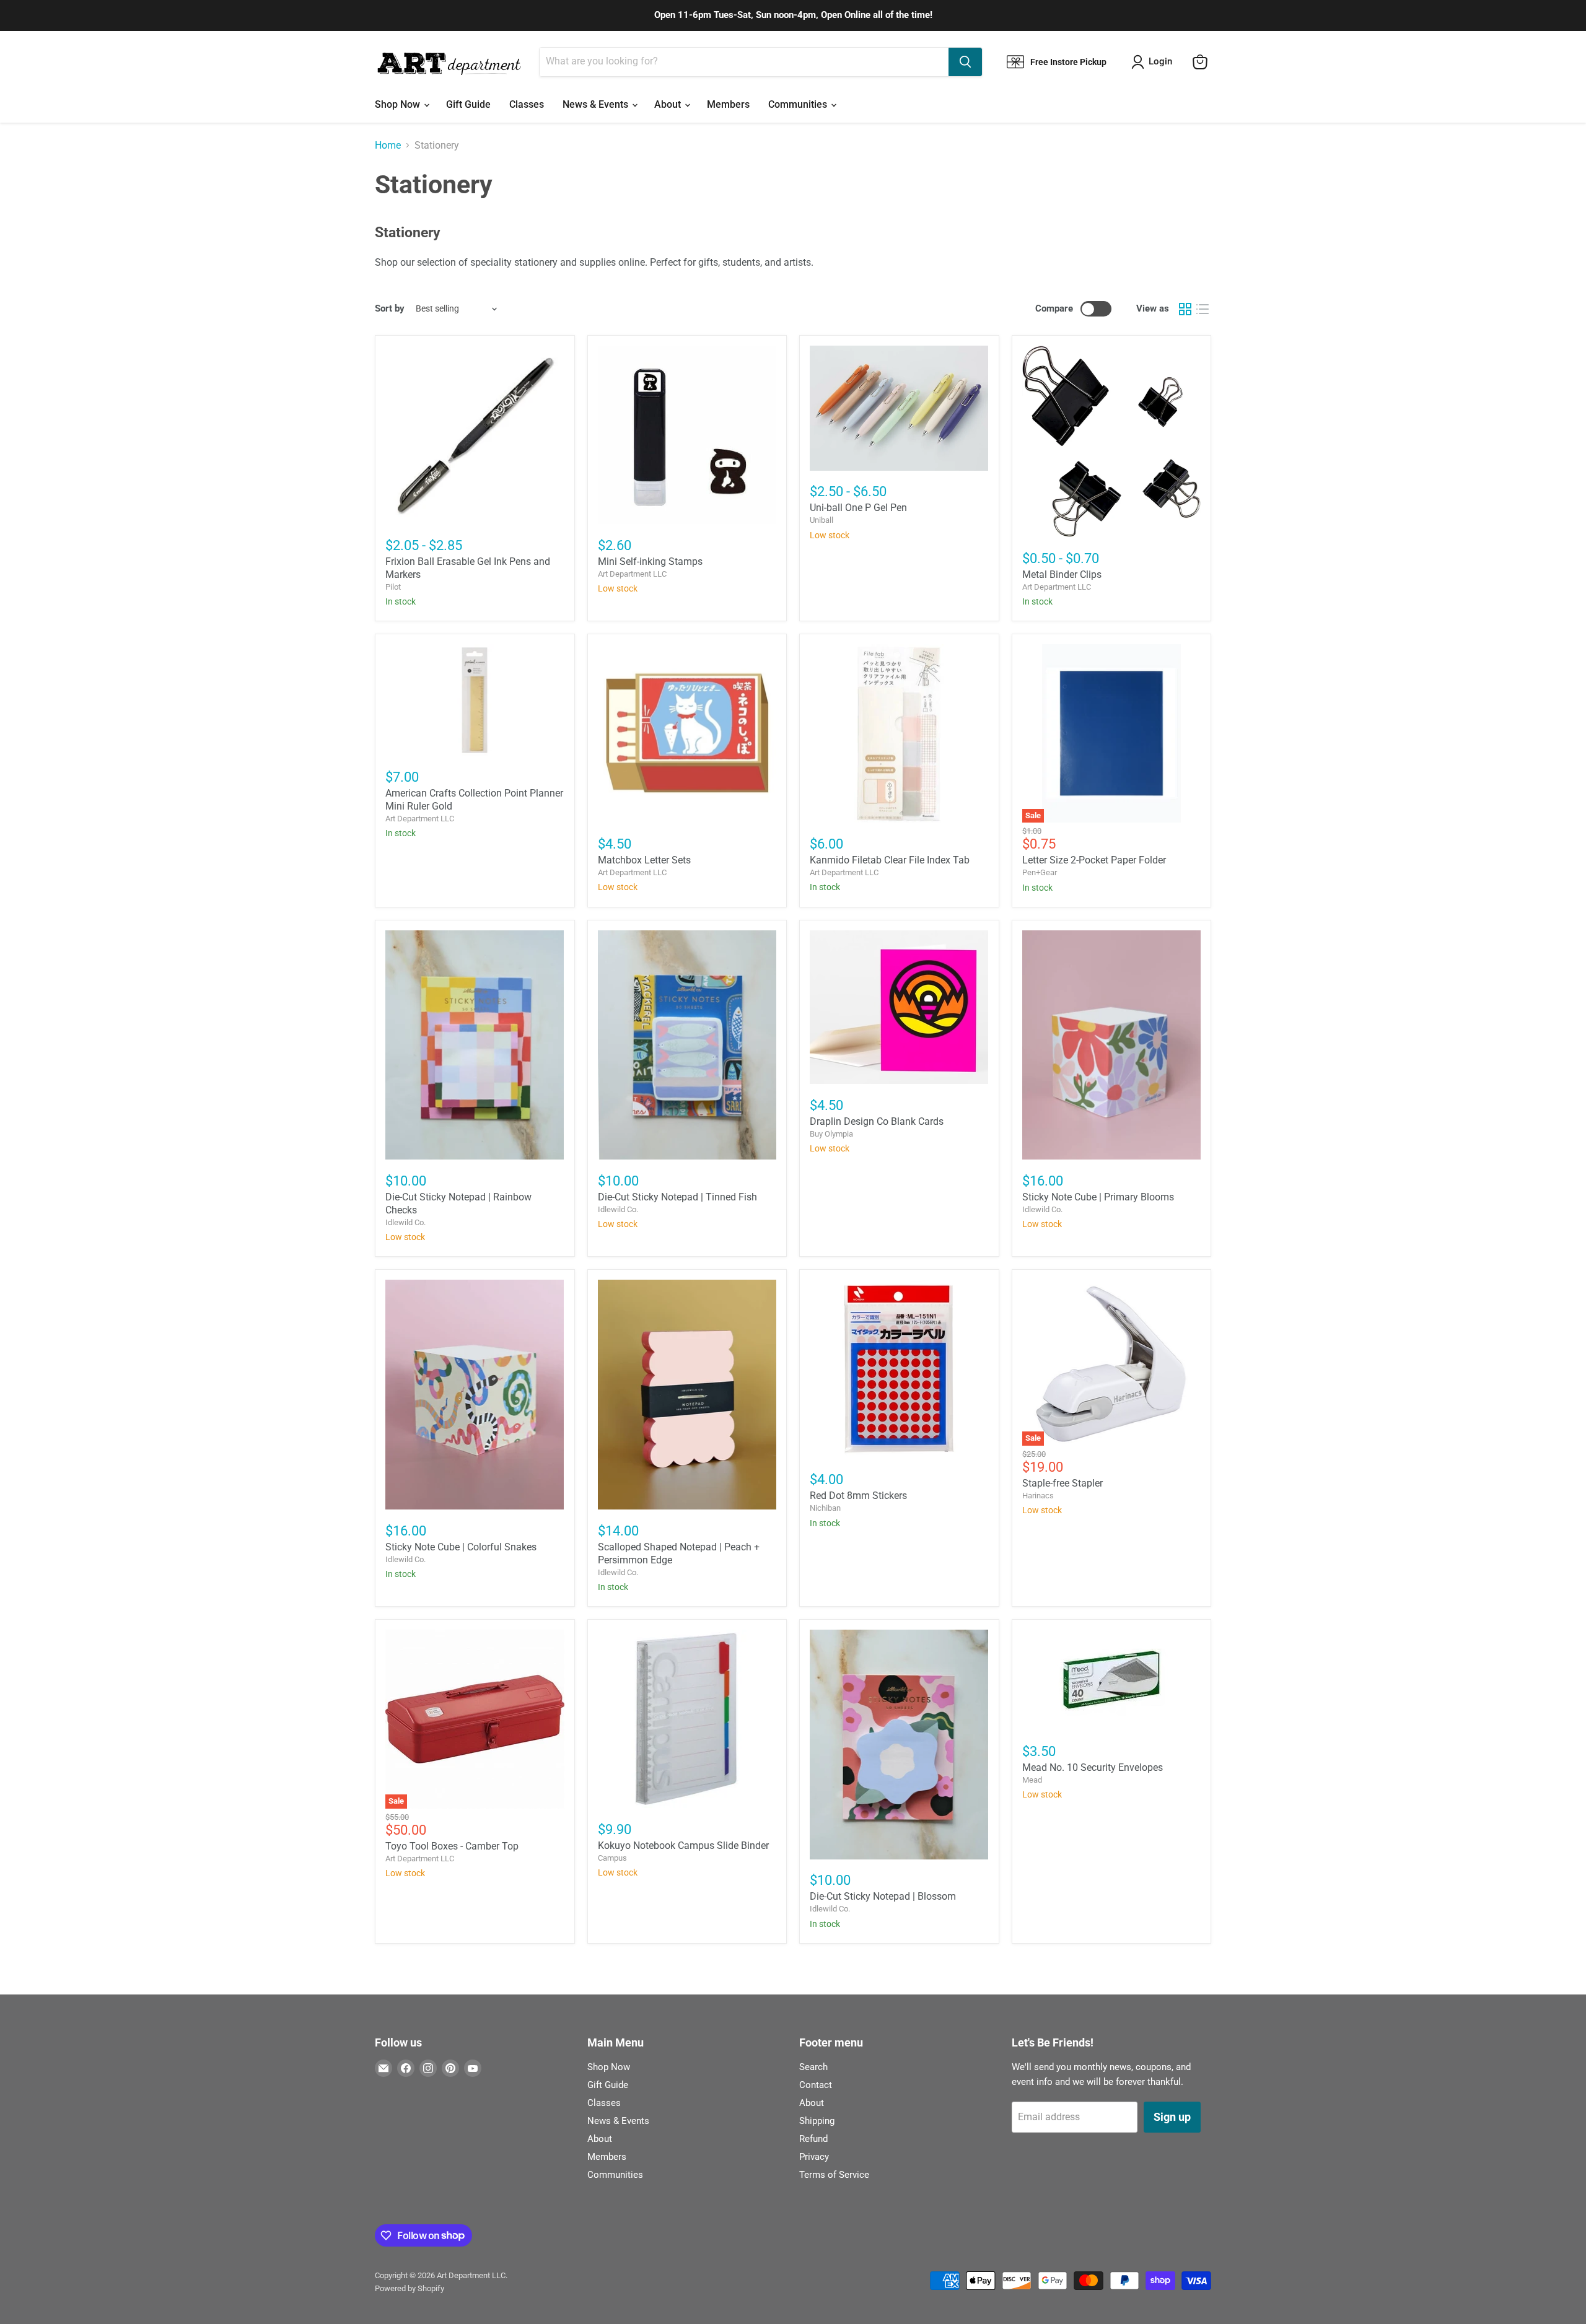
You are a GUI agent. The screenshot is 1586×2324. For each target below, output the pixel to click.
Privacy (814, 2157)
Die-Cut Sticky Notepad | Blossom (883, 1896)
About (669, 104)
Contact (816, 2085)
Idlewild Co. (405, 1222)
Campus (612, 1858)
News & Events (597, 104)
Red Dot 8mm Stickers (858, 1496)
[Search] (965, 62)
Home (388, 146)
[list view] (1203, 309)
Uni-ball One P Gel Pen (858, 508)
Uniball (821, 520)
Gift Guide (468, 104)
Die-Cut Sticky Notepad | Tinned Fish (677, 1197)
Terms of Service (834, 2175)
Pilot (393, 587)
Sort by (390, 309)
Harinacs (1038, 1496)
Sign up (1172, 2117)
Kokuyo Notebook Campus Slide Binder (683, 1846)
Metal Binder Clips (1062, 574)
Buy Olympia (831, 1134)
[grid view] (1185, 309)
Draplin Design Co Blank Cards (877, 1121)
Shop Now (399, 104)
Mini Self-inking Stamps (650, 561)
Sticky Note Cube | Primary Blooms (1098, 1197)
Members (728, 104)
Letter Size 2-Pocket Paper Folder (1094, 860)
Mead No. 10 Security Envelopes (1093, 1767)
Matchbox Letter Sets (644, 860)
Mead (1032, 1780)
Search (813, 2067)
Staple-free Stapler (1062, 1483)
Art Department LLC (632, 574)
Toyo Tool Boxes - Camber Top (452, 1846)
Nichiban (825, 1508)
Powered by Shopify (410, 2288)
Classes (527, 104)
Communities (799, 104)
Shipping (817, 2121)
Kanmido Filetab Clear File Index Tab (890, 860)
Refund (813, 2139)
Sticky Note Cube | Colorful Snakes (461, 1547)
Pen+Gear (1040, 872)
